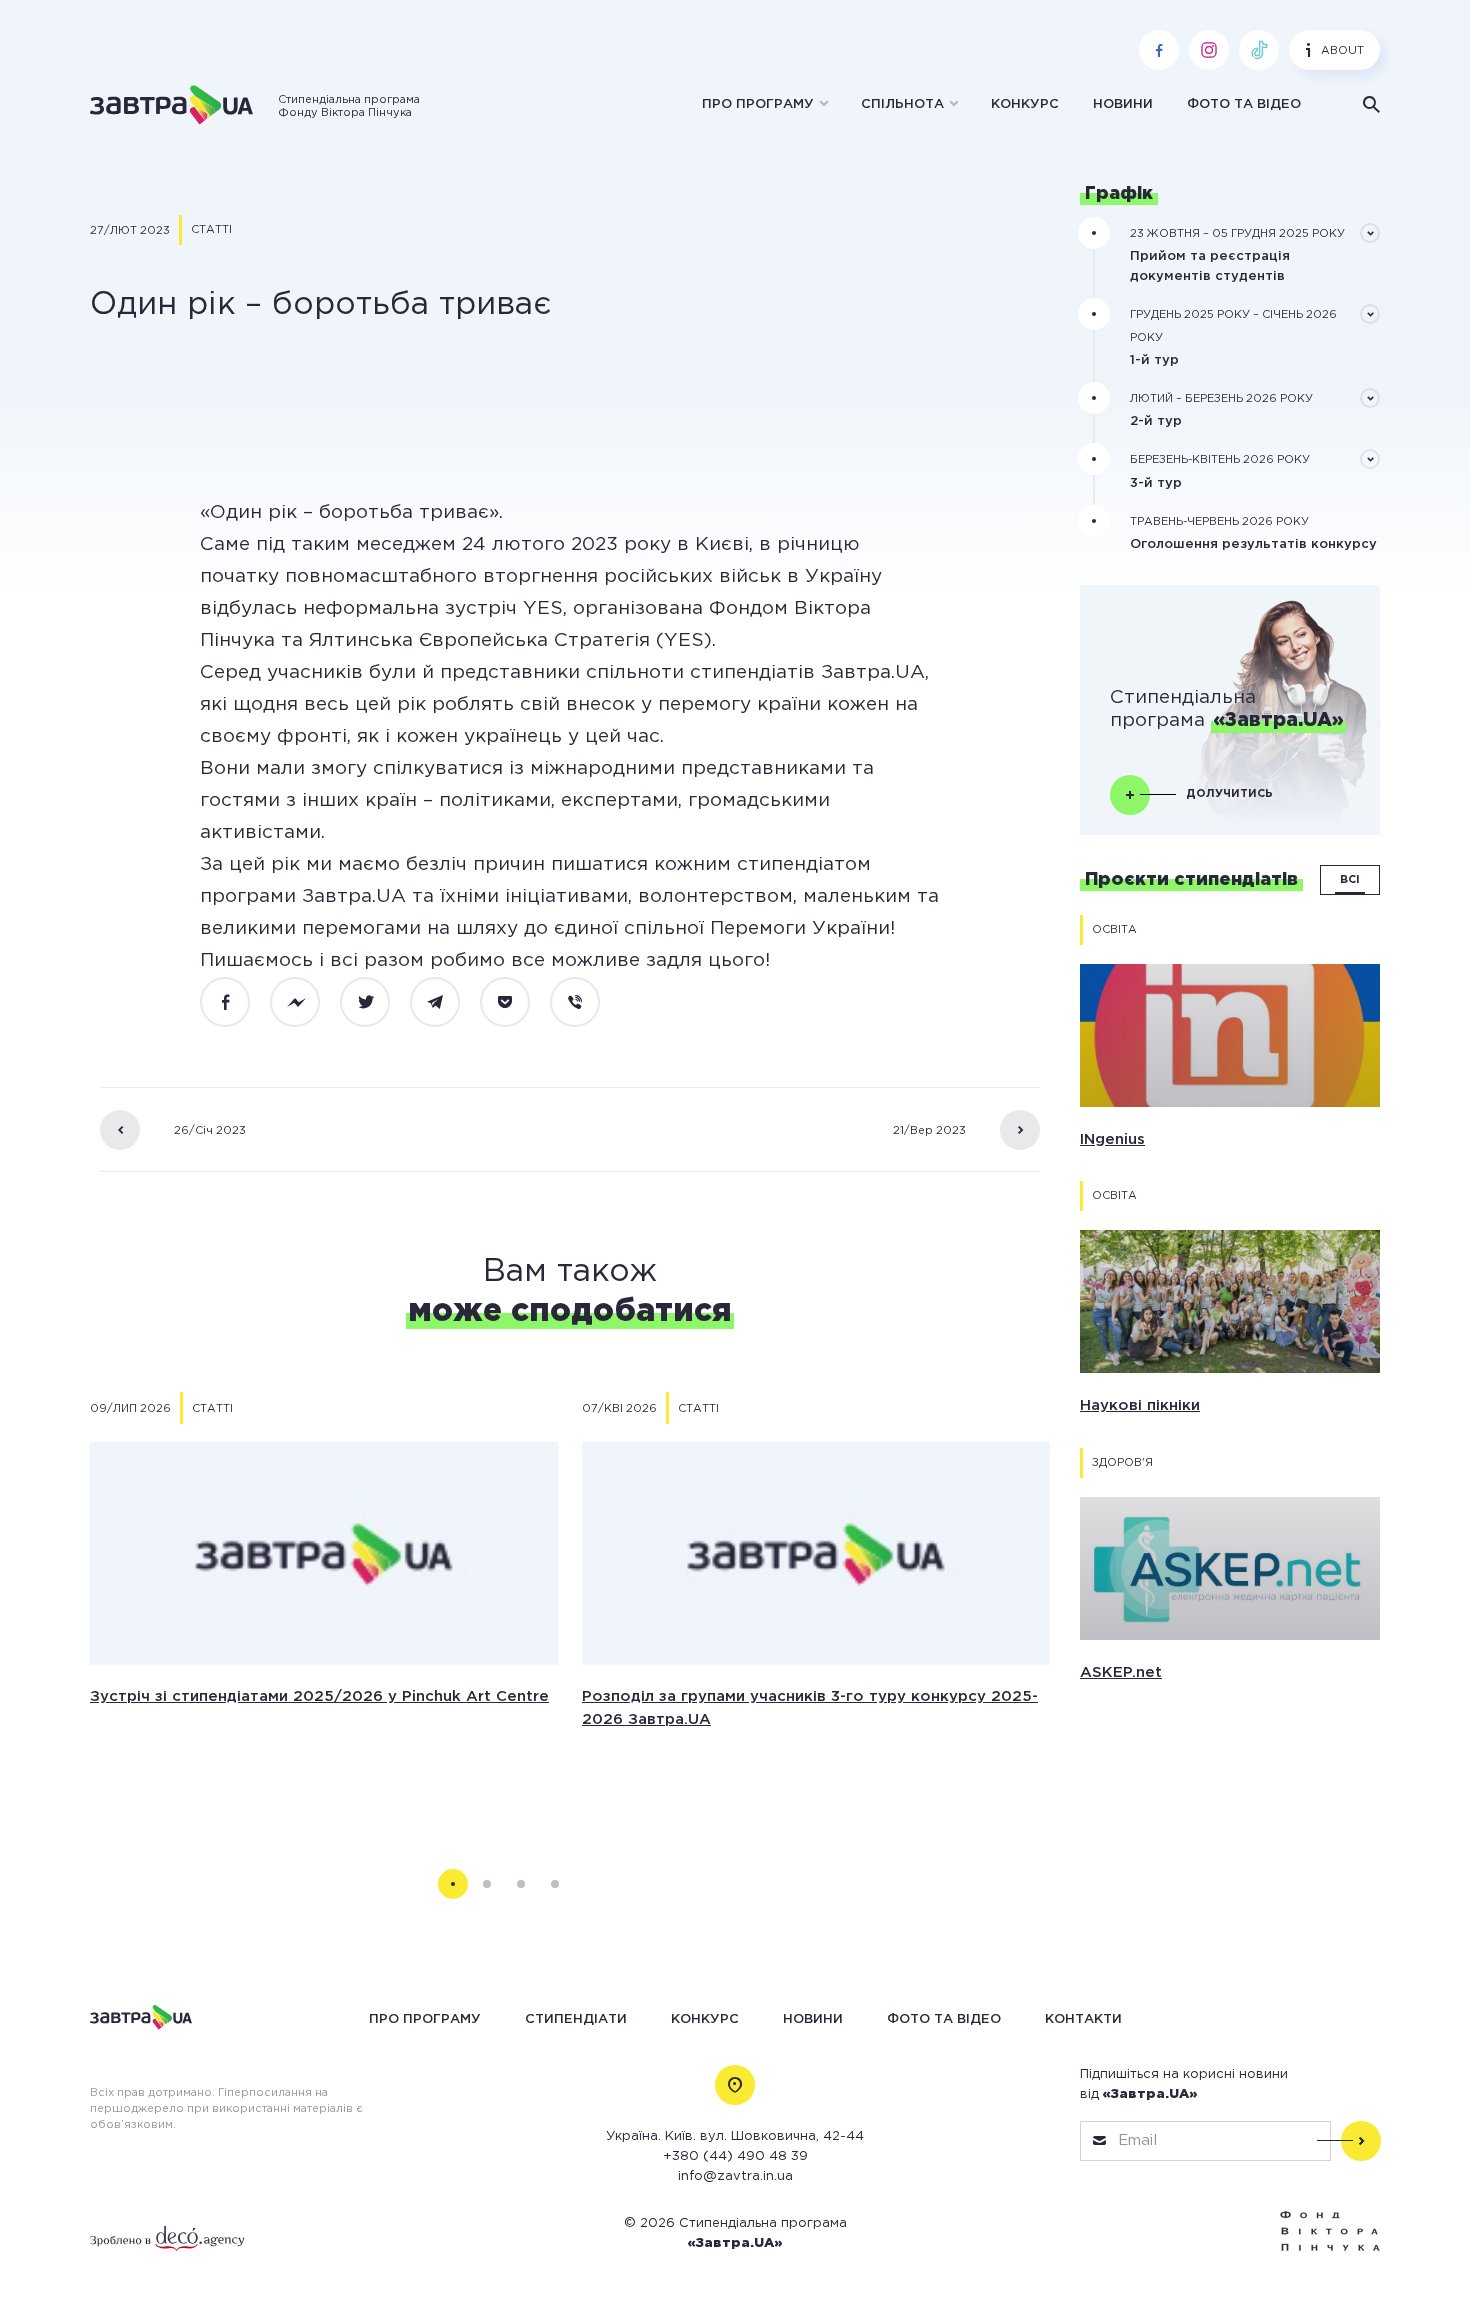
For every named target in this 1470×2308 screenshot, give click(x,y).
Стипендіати (576, 2018)
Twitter (376, 1002)
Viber (586, 1002)
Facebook (236, 1002)
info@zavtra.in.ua (735, 2176)
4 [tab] (555, 1884)
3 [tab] (521, 1884)
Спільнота (902, 104)
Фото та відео (1244, 104)
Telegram (446, 1002)
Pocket (516, 1002)
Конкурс (1025, 104)
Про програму (758, 104)
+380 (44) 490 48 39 (735, 2156)
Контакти (1083, 2018)
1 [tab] (453, 1884)
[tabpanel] (324, 1603)
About (1342, 51)
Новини (1123, 104)
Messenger (306, 1002)
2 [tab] (487, 1884)
